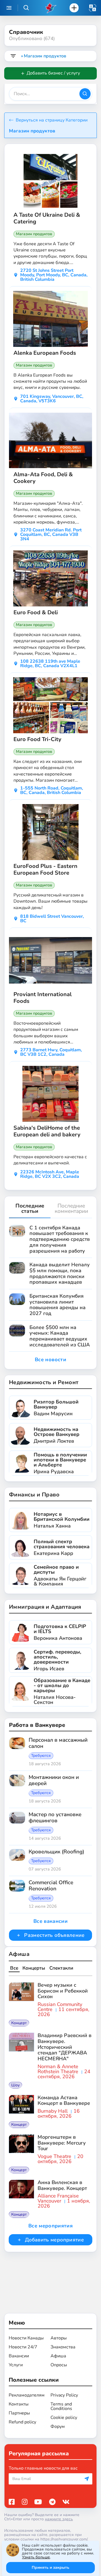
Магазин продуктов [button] (32, 131)
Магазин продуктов (34, 234)
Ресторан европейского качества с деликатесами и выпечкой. (50, 1160)
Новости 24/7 (23, 2347)
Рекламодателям (27, 2395)
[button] (93, 8)
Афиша (19, 1954)
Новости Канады (26, 2338)
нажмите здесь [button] (59, 2519)
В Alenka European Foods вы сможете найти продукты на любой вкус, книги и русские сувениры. (50, 381)
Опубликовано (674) (32, 38)
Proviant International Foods (43, 998)
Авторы (59, 2338)
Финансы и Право (34, 1495)
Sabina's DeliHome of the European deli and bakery (47, 1131)
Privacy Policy (64, 2395)
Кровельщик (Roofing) (56, 1852)
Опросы (59, 2365)
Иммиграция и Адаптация (45, 1607)
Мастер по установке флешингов (55, 1818)
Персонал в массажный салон (58, 1743)
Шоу (15, 2085)
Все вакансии (50, 1921)
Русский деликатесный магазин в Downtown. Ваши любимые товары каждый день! (50, 901)
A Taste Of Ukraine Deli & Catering (47, 218)
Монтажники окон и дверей (54, 1781)
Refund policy (22, 2422)
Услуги (16, 2365)
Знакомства (63, 2347)
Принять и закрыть (50, 2567)
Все (14, 1968)
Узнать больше (36, 2557)
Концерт (19, 2023)
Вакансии (19, 2356)
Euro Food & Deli (36, 613)
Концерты (34, 1968)
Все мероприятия (50, 2226)
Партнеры (19, 2413)
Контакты (19, 2404)
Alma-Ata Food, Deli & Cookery (43, 478)
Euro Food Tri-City (37, 739)
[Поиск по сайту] (26, 8)
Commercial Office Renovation (51, 1886)
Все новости (50, 1360)
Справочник (26, 32)
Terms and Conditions (61, 2406)
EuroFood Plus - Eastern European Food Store (45, 870)
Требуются (41, 1756)
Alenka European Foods (45, 353)
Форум (58, 2426)
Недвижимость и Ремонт (44, 1382)
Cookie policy (64, 2418)
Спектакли (61, 1968)
